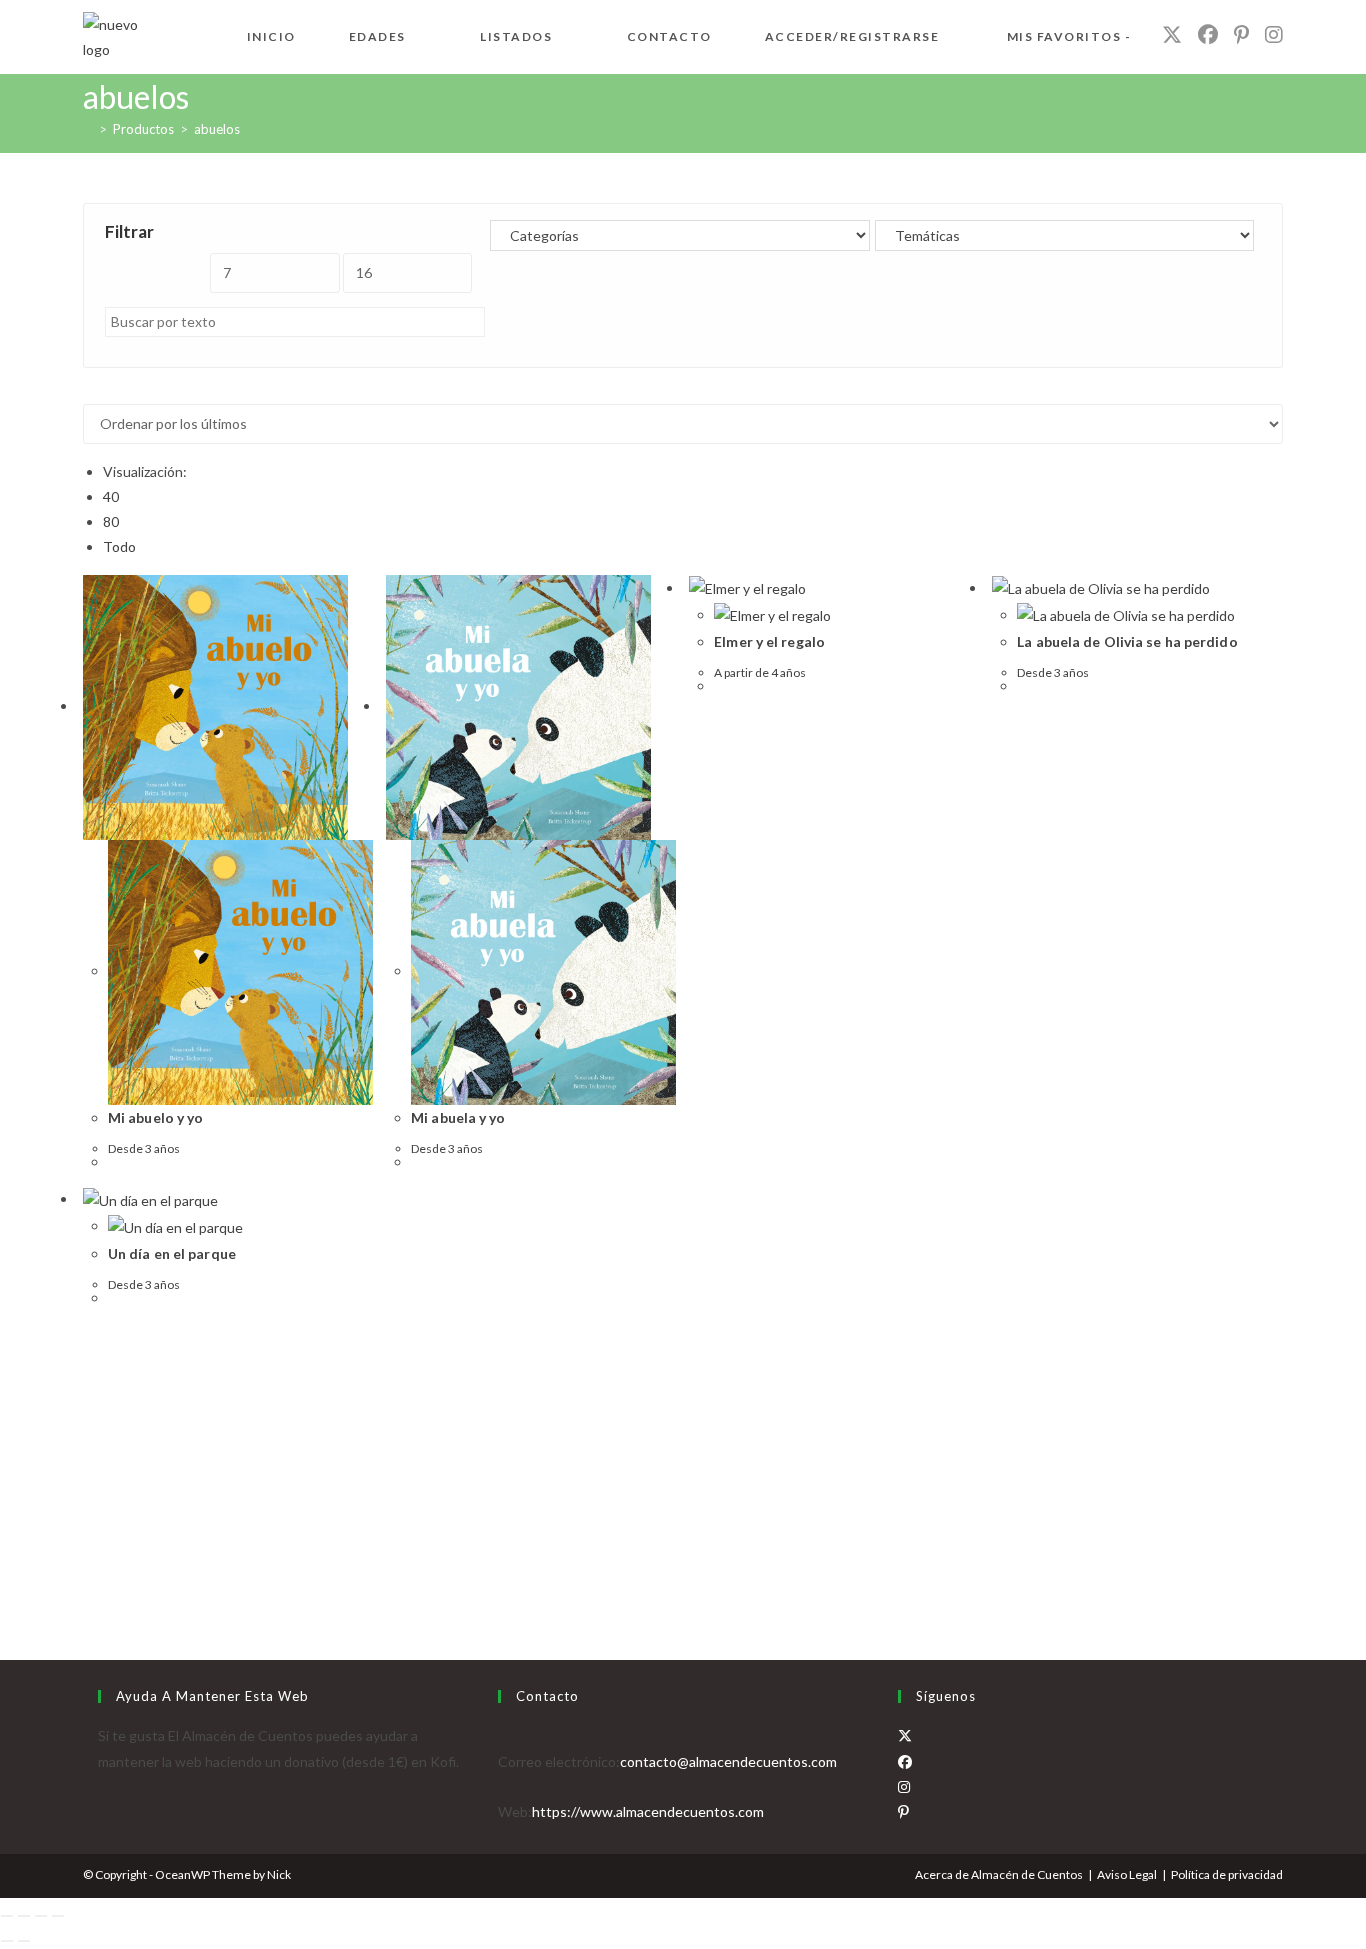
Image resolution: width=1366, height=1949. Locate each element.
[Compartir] (41, 1916)
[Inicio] (88, 129)
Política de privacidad (1227, 1874)
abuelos (217, 129)
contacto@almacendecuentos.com (728, 1761)
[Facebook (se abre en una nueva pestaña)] (1208, 34)
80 (111, 521)
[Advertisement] (683, 1462)
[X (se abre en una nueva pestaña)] (1172, 34)
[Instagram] (904, 1786)
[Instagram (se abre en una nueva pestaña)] (1274, 34)
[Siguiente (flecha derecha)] (24, 1941)
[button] (102, 226)
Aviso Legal (1127, 1874)
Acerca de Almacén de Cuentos (999, 1874)
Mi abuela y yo (458, 1117)
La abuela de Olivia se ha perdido (1127, 641)
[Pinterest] (903, 1811)
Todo (119, 546)
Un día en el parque (172, 1253)
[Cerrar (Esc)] (58, 1916)
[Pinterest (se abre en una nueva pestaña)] (1241, 34)
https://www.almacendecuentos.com (648, 1811)
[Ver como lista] (99, 391)
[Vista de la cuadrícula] (88, 391)
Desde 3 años (144, 1148)
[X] (905, 1735)
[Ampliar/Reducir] (7, 1916)
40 (111, 496)
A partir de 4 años (760, 672)
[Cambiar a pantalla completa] (24, 1916)
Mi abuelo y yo (155, 1117)
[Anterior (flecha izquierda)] (7, 1941)
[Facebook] (905, 1761)
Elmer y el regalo (769, 641)
